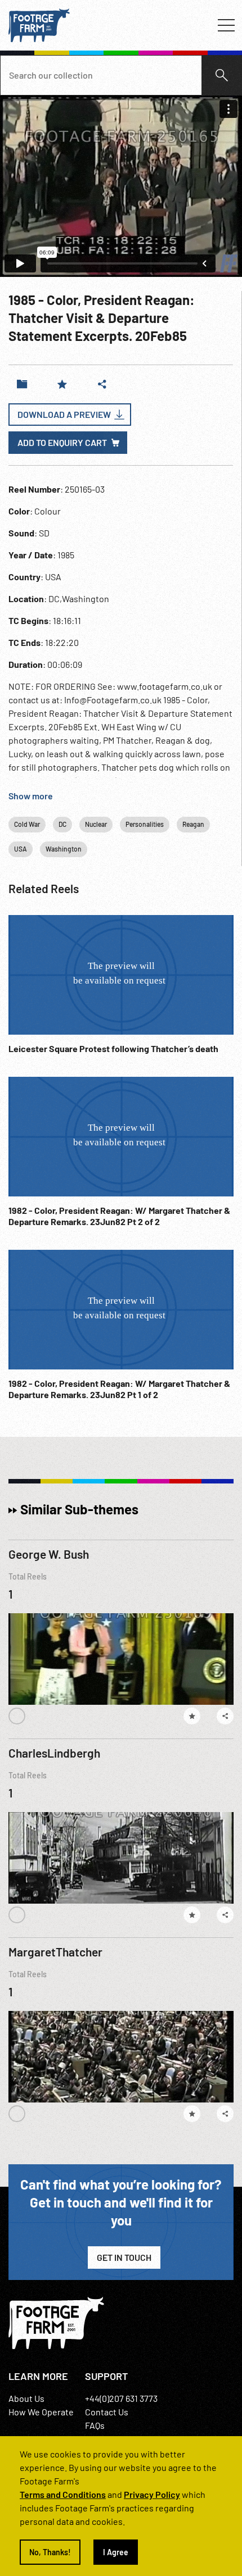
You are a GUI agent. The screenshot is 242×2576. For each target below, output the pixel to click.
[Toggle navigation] (226, 25)
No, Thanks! (50, 2552)
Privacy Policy (152, 2494)
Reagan (193, 824)
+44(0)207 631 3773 (121, 2398)
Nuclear (96, 824)
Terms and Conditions (63, 2494)
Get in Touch (124, 2257)
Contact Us (107, 2412)
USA (21, 849)
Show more (31, 796)
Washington (64, 849)
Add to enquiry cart (62, 442)
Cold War (27, 824)
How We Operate (41, 2412)
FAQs (95, 2425)
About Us (26, 2398)
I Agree (116, 2552)
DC (62, 824)
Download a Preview (64, 414)
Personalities (145, 824)
